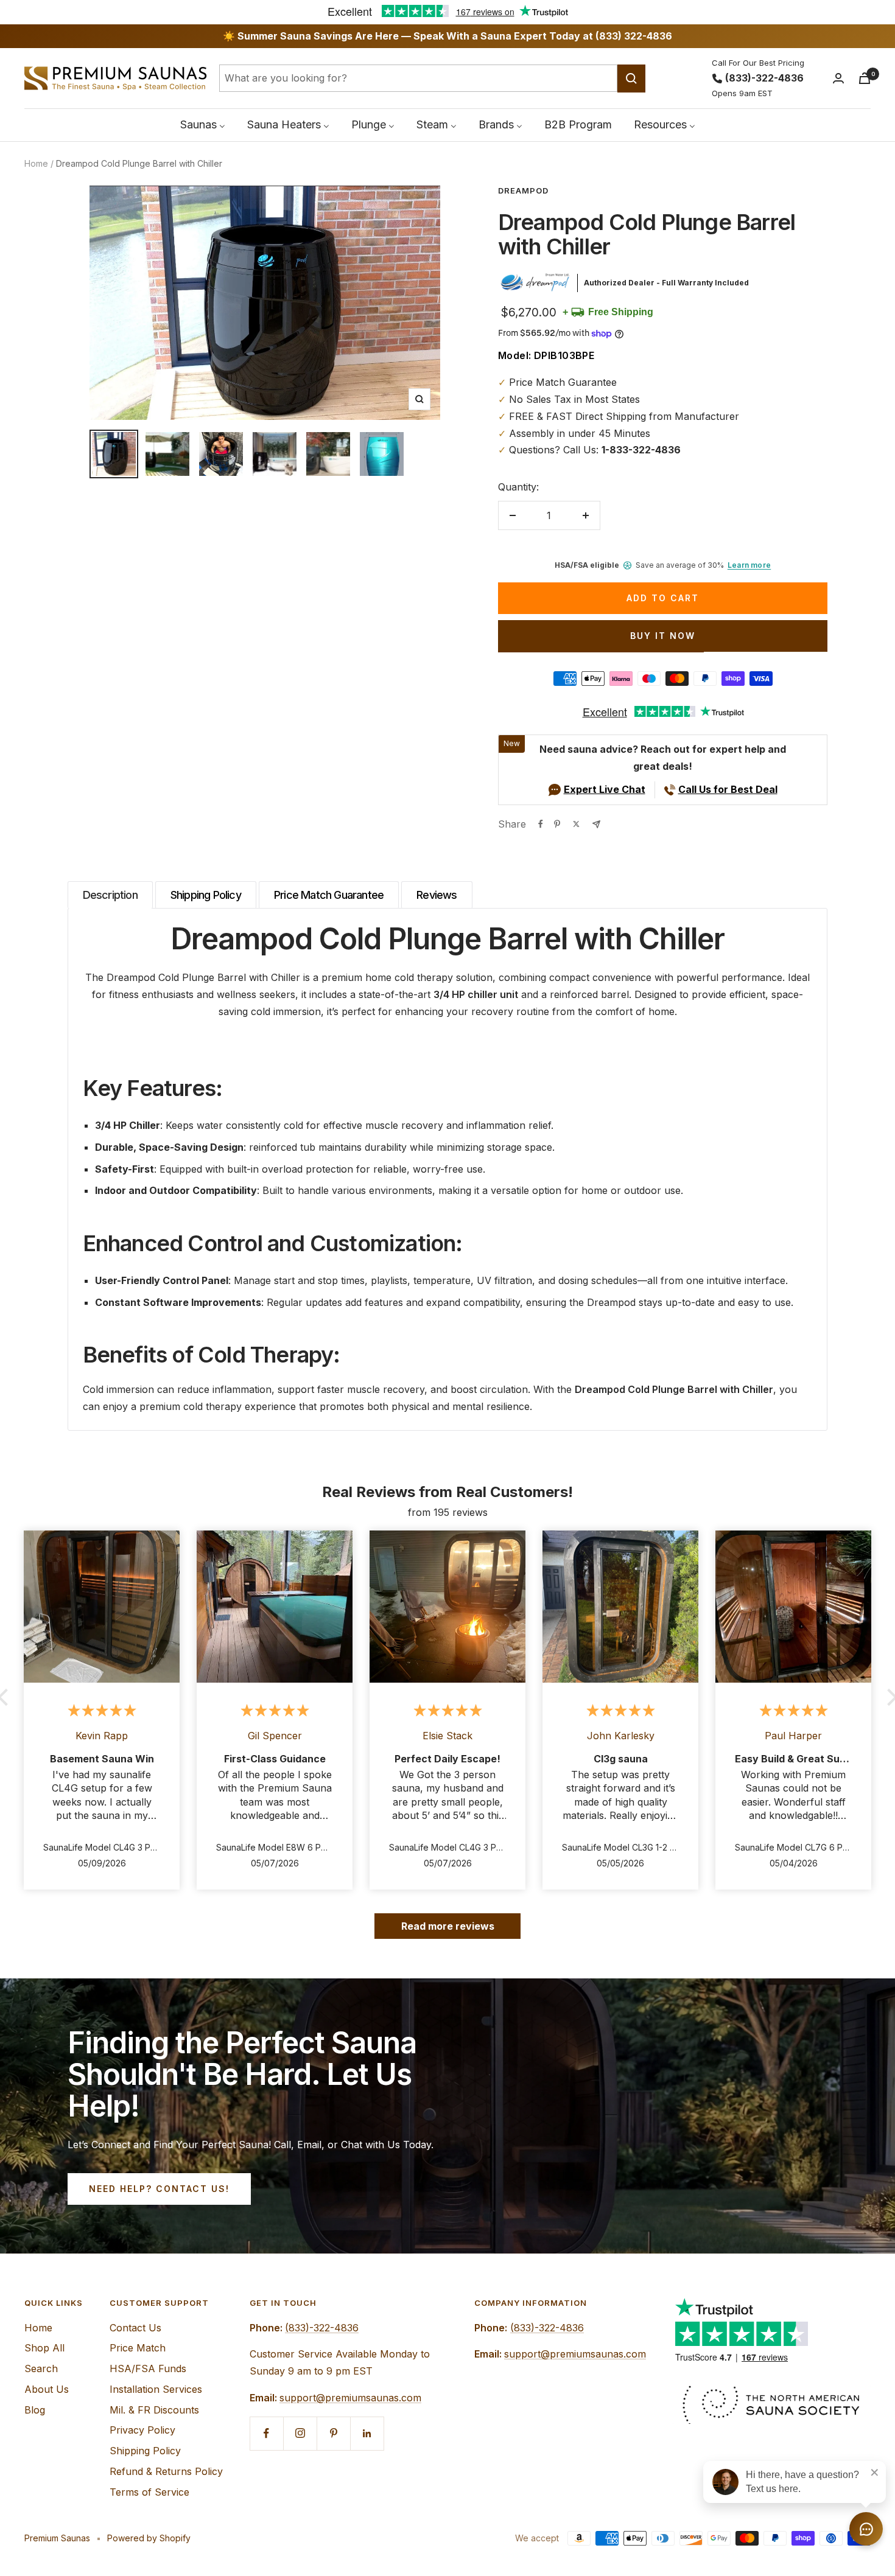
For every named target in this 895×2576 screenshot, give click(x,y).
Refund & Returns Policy (166, 2471)
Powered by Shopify (149, 2538)
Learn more (749, 565)
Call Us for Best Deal (728, 789)
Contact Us (135, 2328)
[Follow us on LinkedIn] (367, 2433)
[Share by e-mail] (596, 824)
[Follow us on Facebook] (266, 2433)
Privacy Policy (142, 2430)
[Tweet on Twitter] (576, 824)
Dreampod (523, 190)
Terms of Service (149, 2492)
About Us (47, 2389)
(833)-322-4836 (764, 78)
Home (36, 163)
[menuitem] (203, 124)
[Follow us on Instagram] (300, 2433)
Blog (35, 2410)
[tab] (110, 895)
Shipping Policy (145, 2451)
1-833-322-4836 (641, 450)
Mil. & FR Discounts (154, 2410)
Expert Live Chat (605, 789)
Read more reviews (448, 1926)
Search (41, 2368)
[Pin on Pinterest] (557, 824)
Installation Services (156, 2389)
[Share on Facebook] (541, 824)
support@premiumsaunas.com (350, 2398)
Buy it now (663, 636)
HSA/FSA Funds (148, 2368)
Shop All (44, 2348)
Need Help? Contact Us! (159, 2189)
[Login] (838, 78)
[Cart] (865, 78)
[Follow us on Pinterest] (333, 2433)
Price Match (138, 2348)
